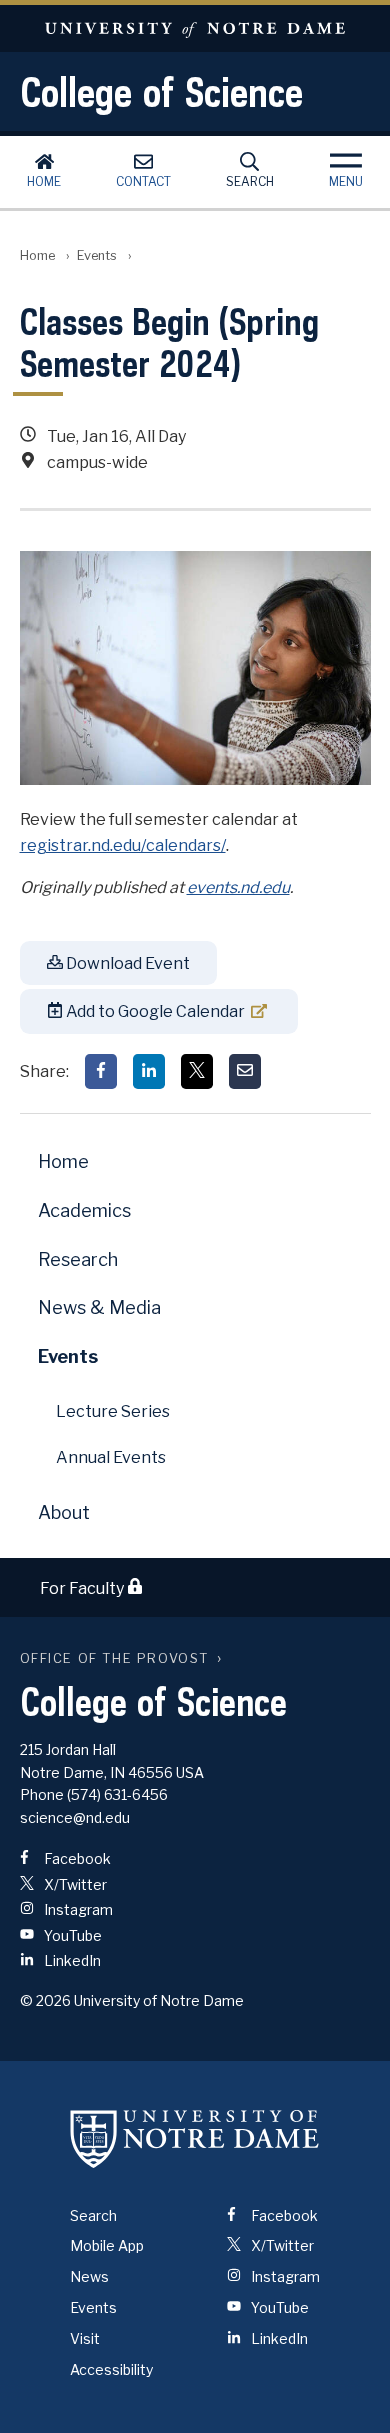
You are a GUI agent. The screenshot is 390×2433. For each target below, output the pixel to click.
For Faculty (83, 1588)
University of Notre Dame (195, 28)
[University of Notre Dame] (195, 2139)
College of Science (161, 92)
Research (78, 1259)
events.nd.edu (238, 887)
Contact (143, 181)
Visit (85, 2338)
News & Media (99, 1307)
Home (44, 181)
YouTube (71, 1935)
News (89, 2276)
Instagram (77, 1909)
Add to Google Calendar (154, 1011)
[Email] (245, 1071)
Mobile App (107, 2245)
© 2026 (45, 2000)
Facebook (76, 1858)
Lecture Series (113, 1411)
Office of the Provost (115, 1658)
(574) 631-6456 (117, 1794)
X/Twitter (74, 1884)
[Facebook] (101, 1071)
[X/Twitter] (197, 1071)
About (64, 1512)
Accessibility (111, 2369)
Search (250, 181)
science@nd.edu (75, 1817)
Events (97, 255)
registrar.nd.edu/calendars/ (123, 845)
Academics (84, 1210)
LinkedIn (71, 1960)
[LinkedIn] (149, 1071)
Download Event (126, 963)
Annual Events (111, 1457)
